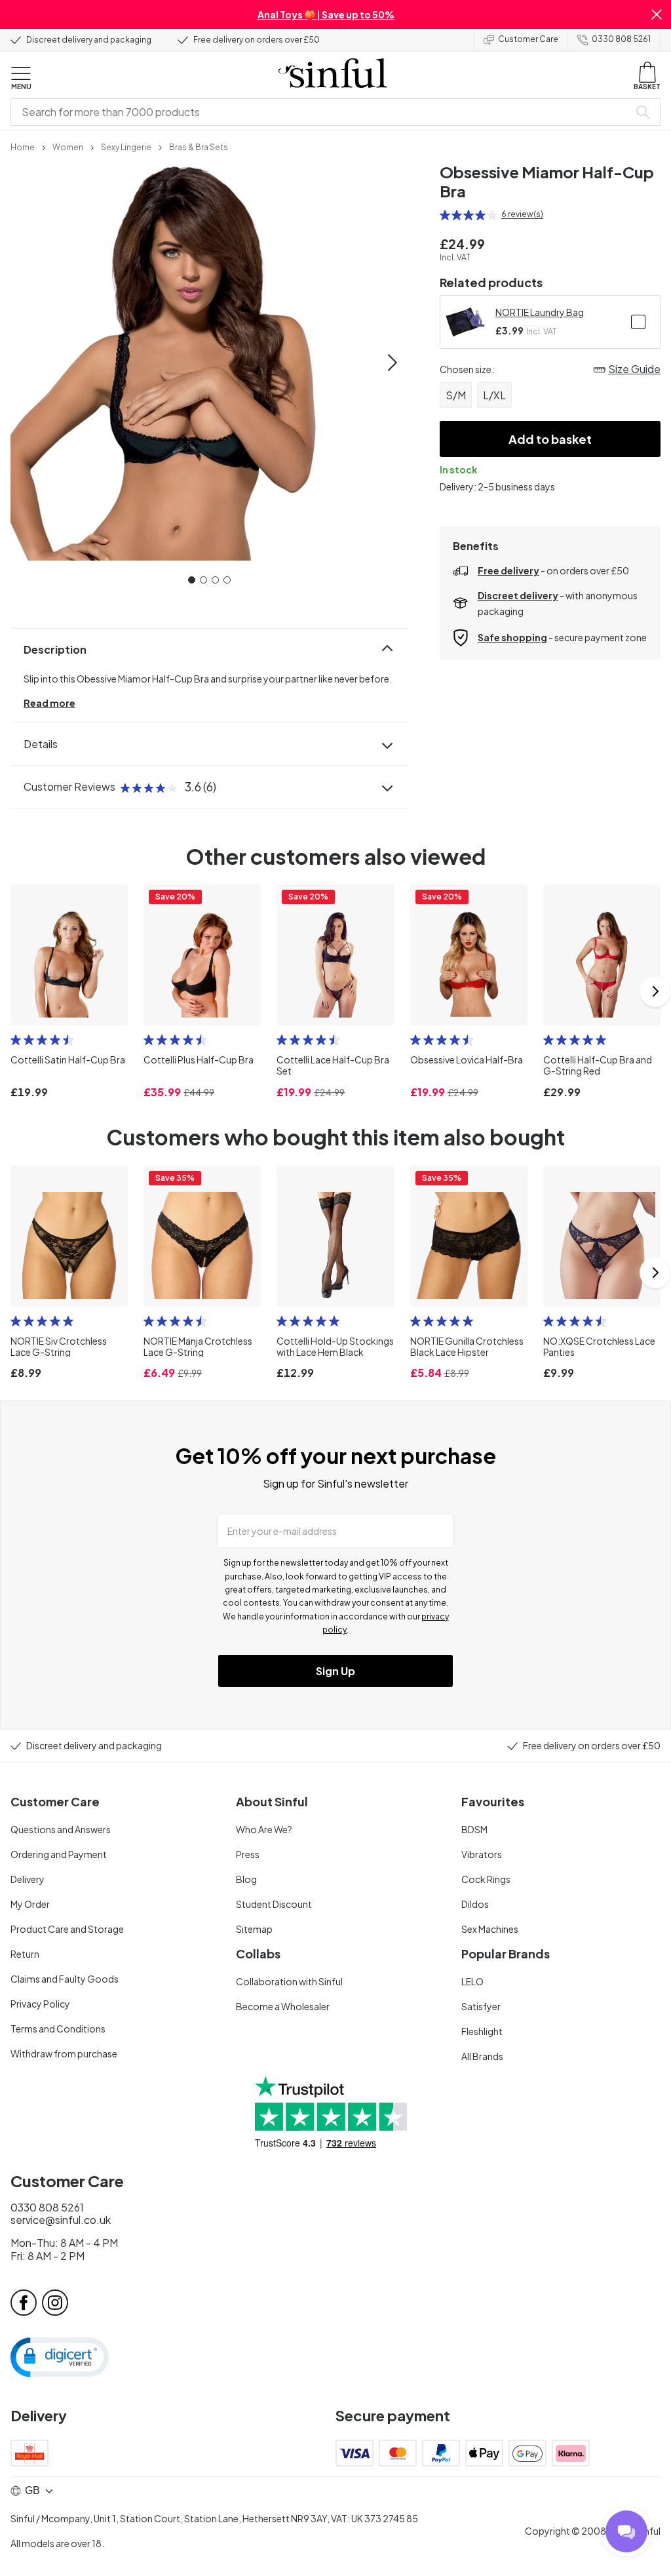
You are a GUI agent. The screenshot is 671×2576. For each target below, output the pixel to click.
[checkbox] (638, 322)
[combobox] (322, 112)
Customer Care (528, 39)
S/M (456, 395)
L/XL (494, 395)
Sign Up (335, 1671)
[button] (657, 14)
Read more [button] (49, 703)
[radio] (445, 215)
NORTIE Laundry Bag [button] (540, 312)
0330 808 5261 (621, 39)
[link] (23, 146)
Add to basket (550, 439)
